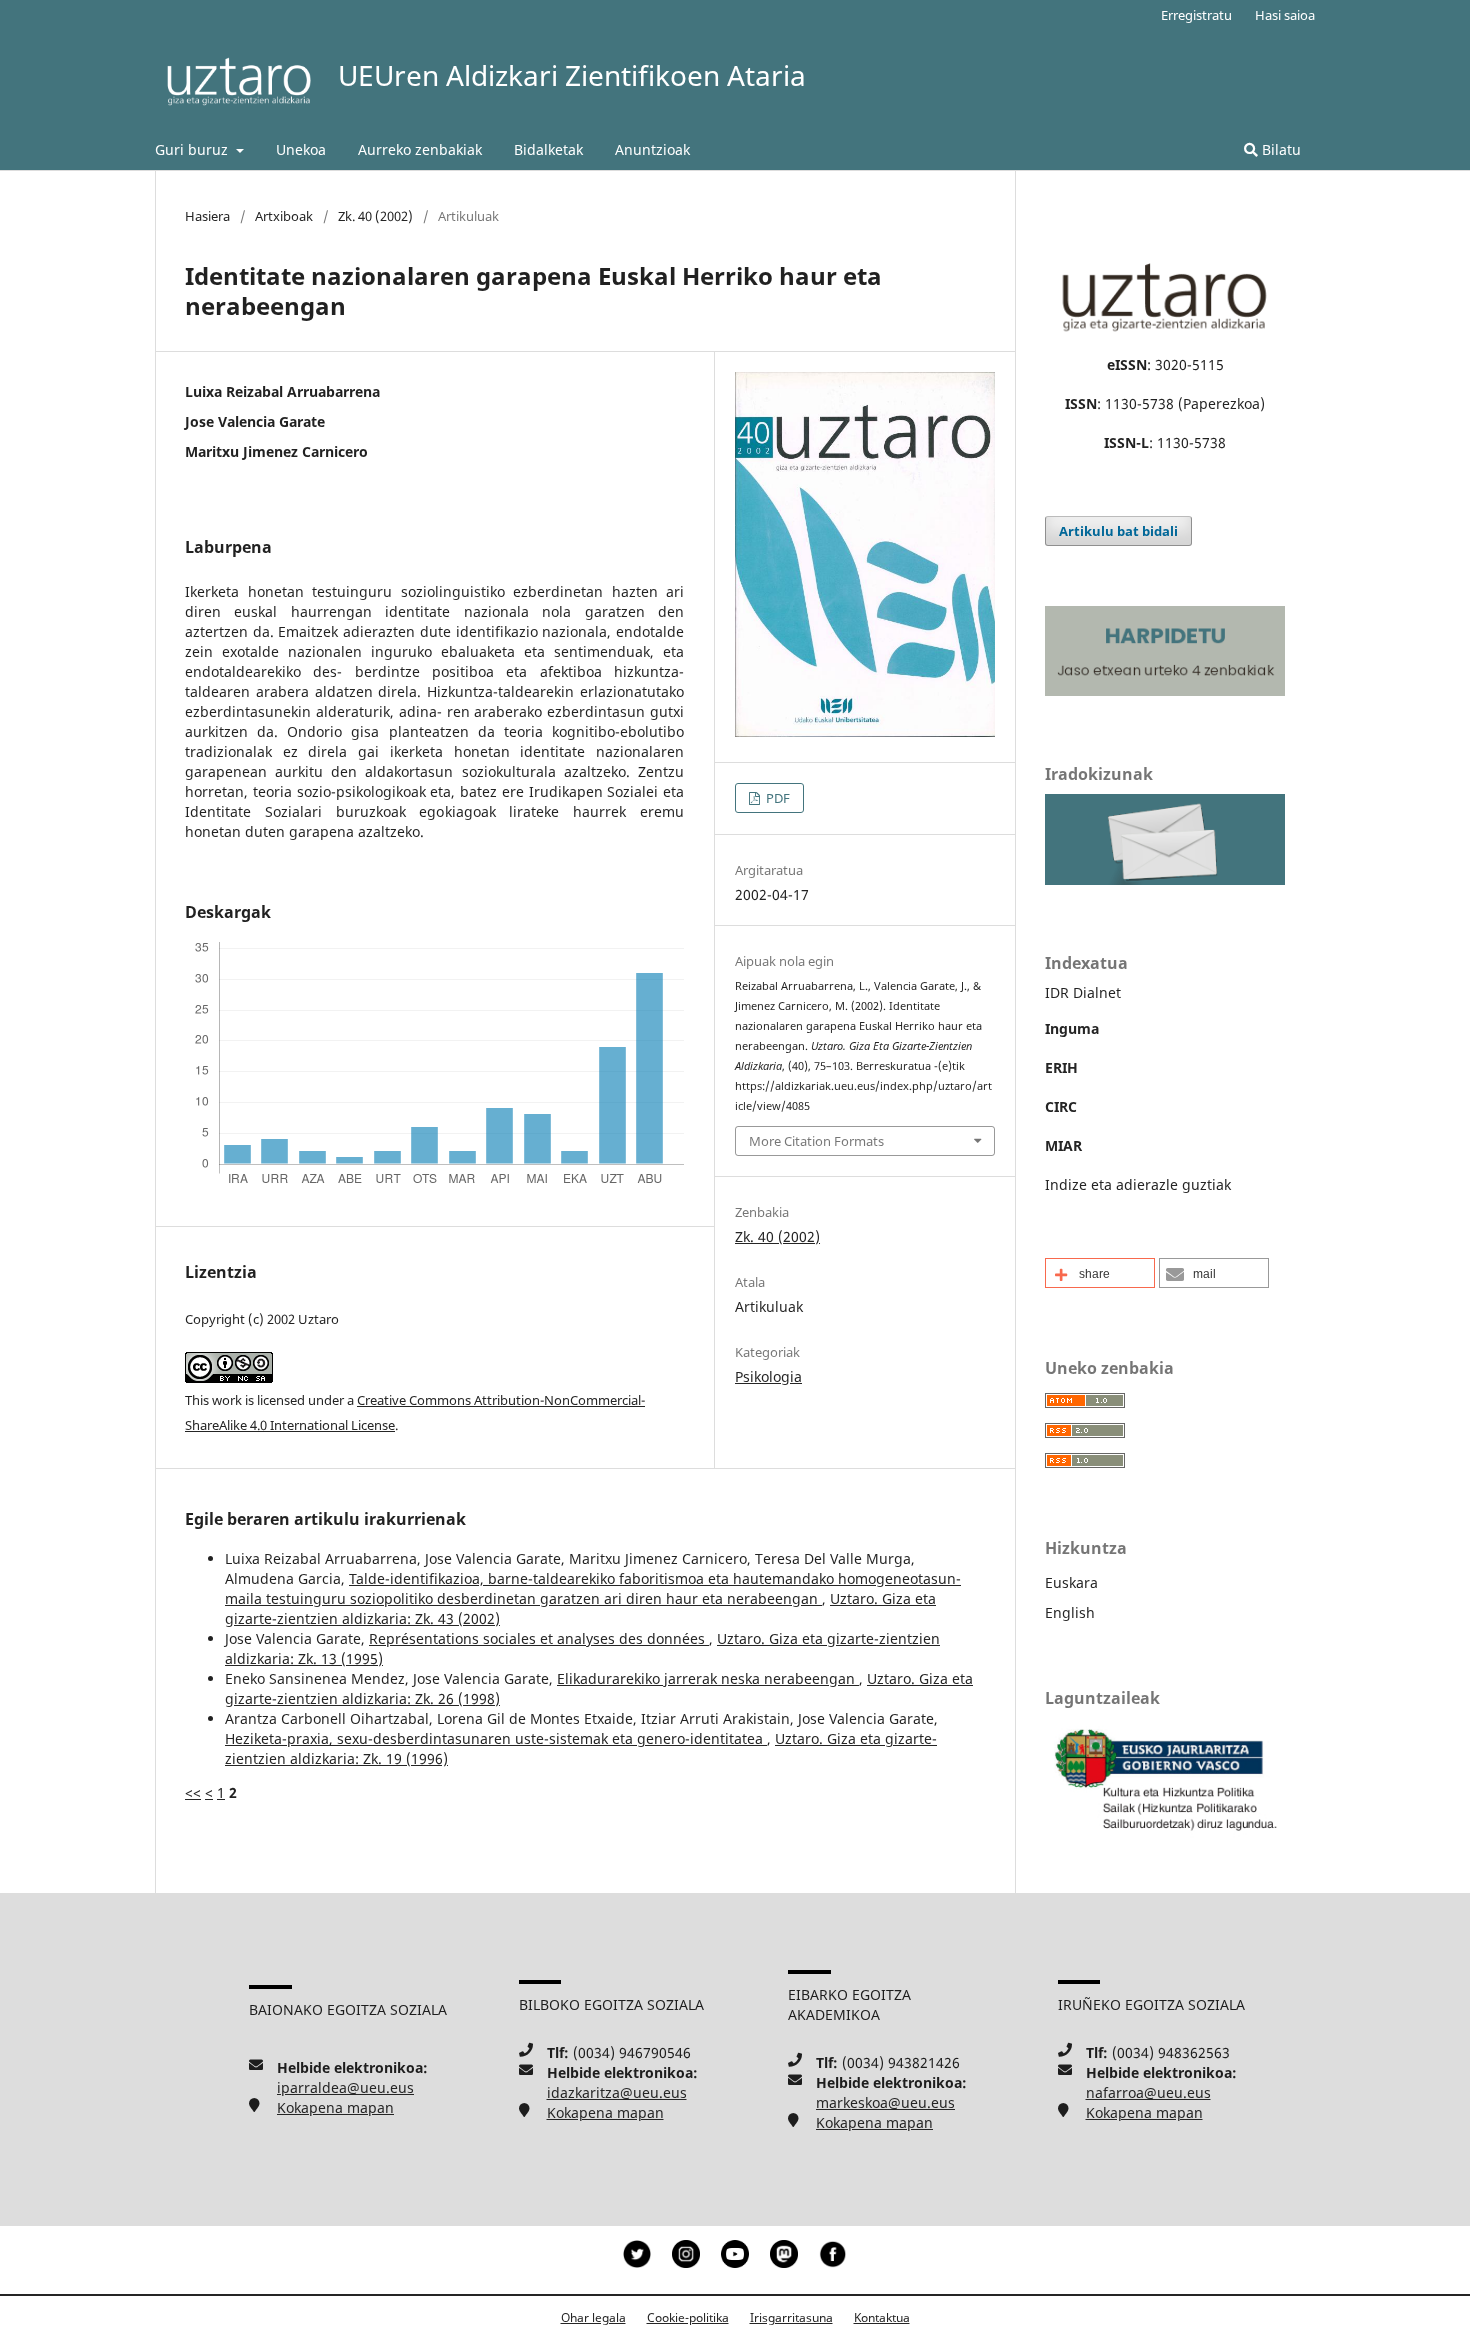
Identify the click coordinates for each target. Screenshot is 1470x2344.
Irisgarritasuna (791, 2317)
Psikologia (768, 1376)
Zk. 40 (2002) (375, 216)
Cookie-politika (688, 2317)
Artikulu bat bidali (1118, 531)
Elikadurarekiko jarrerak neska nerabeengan (708, 1678)
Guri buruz (193, 149)
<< (193, 1792)
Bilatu (1279, 149)
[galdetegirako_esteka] (1165, 879)
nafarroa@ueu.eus (1148, 2092)
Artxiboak (284, 216)
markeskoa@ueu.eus (885, 2102)
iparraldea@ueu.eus (345, 2087)
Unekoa (301, 149)
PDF (776, 798)
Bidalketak (548, 149)
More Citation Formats (816, 1141)
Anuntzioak (652, 149)
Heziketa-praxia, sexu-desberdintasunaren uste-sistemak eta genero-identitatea (496, 1738)
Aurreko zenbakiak (420, 149)
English (1070, 1612)
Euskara (1071, 1582)
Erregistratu (1196, 15)
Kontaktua (882, 2317)
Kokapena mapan (335, 2107)
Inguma (1072, 1028)
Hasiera (207, 216)
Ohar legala (593, 2317)
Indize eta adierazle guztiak (1138, 1184)
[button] (1100, 1273)
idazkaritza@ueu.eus (617, 2092)
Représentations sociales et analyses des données (539, 1638)
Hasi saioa (1285, 15)
